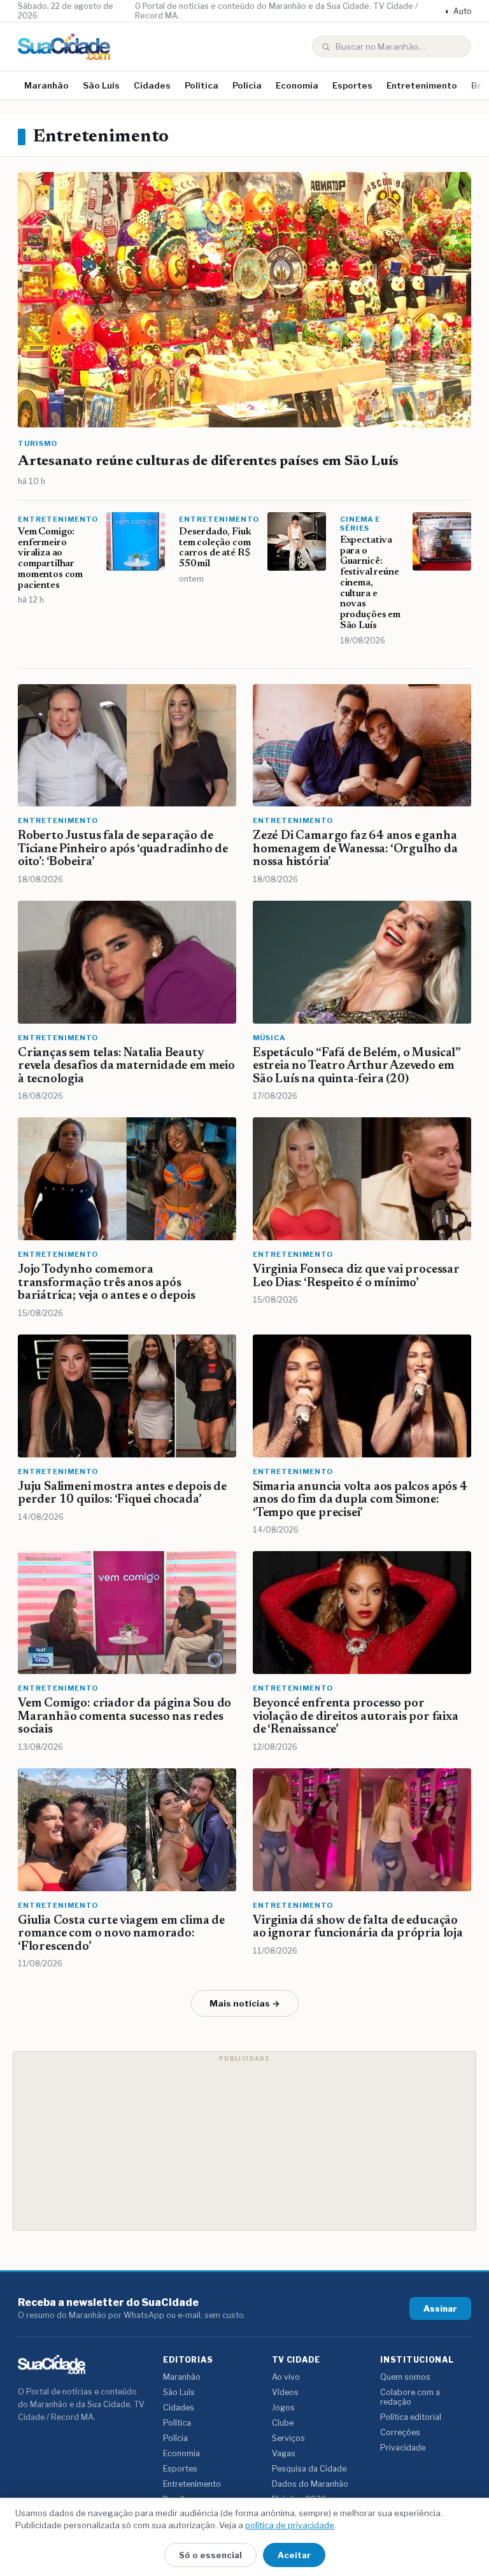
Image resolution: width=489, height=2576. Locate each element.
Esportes (352, 85)
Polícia (247, 85)
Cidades (152, 85)
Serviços (288, 2438)
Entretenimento (422, 85)
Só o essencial (210, 2555)
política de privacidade (290, 2525)
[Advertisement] (244, 2141)
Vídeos (285, 2392)
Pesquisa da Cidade (309, 2469)
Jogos (283, 2408)
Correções (400, 2432)
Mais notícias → (245, 2003)
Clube (283, 2423)
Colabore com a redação (410, 2397)
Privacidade (403, 2448)
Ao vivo (286, 2377)
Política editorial (411, 2417)
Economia (297, 85)
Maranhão (46, 85)
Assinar (440, 2308)
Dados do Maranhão (310, 2484)
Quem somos (405, 2377)
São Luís (101, 85)
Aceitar (294, 2555)
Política (202, 85)
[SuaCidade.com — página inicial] (64, 47)
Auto (458, 11)
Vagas (284, 2453)
